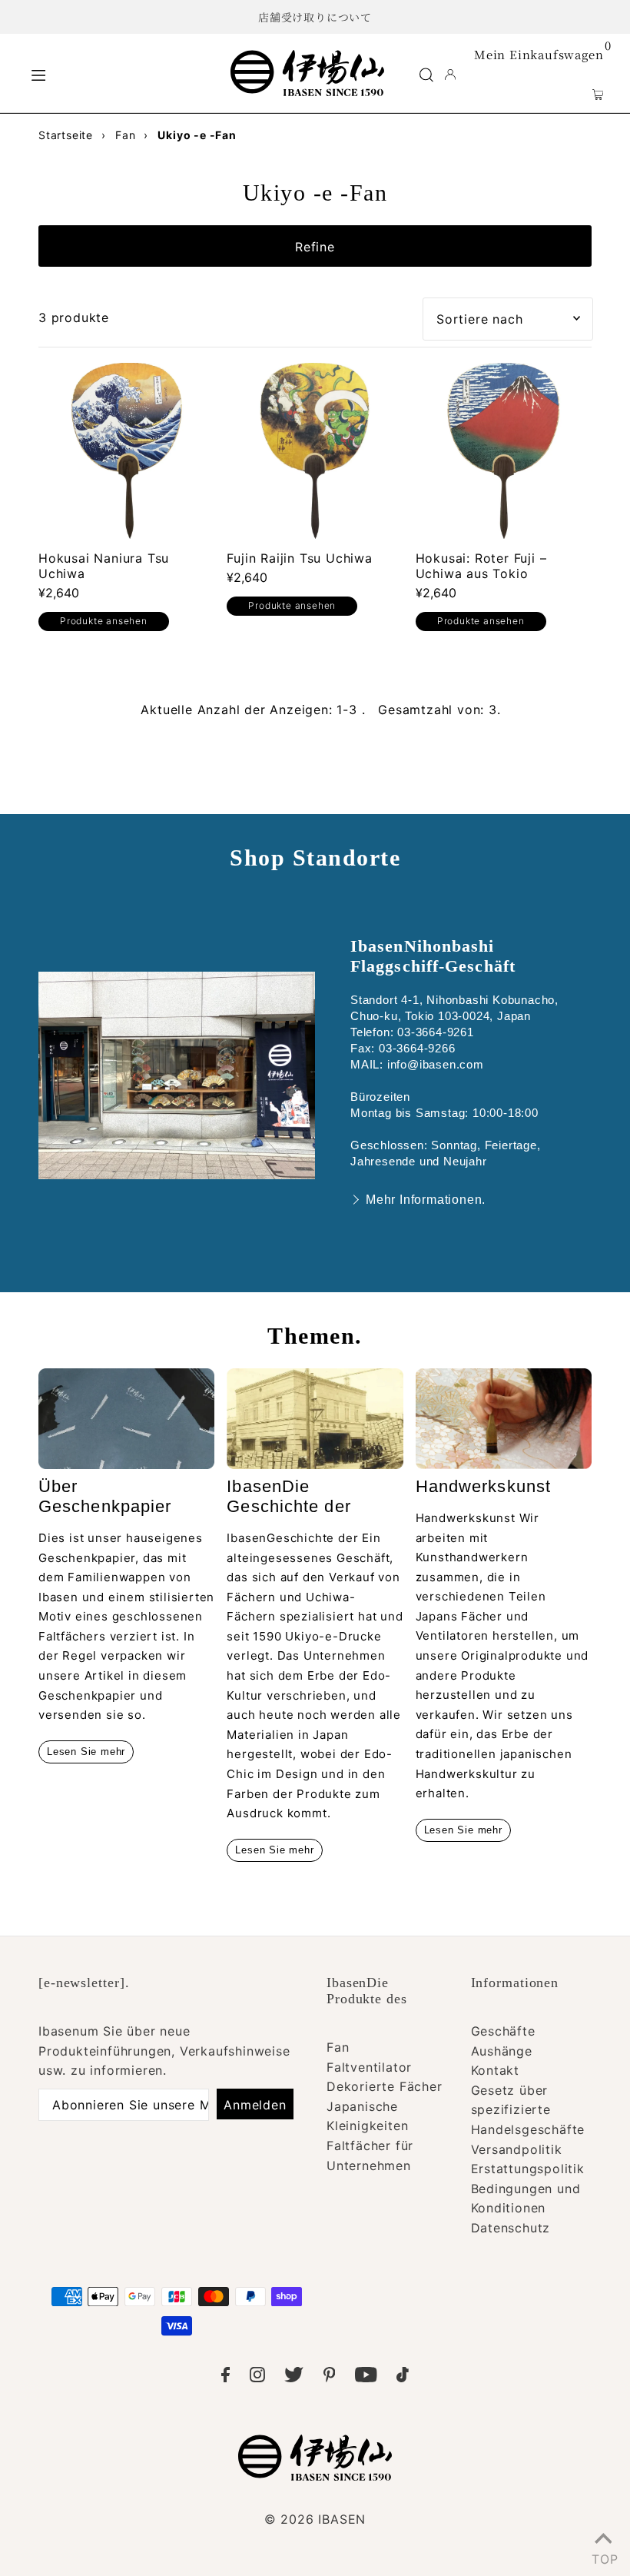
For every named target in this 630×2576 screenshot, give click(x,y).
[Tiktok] (403, 2378)
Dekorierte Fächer (385, 2086)
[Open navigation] (119, 73)
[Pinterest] (330, 2378)
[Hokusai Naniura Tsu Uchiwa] (126, 451)
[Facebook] (225, 2378)
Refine (315, 247)
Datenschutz (511, 2228)
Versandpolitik (517, 2149)
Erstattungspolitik (528, 2169)
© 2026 (315, 2519)
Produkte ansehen (104, 621)
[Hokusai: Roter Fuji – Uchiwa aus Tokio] (504, 451)
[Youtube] (366, 2378)
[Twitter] (294, 2378)
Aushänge (502, 2051)
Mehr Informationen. (426, 1200)
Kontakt (496, 2070)
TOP (603, 2556)
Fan (338, 2047)
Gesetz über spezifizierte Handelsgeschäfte (528, 2110)
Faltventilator (369, 2067)
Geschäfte (503, 2031)
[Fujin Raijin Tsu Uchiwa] (315, 451)
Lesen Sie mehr (86, 1752)
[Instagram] (257, 2378)
